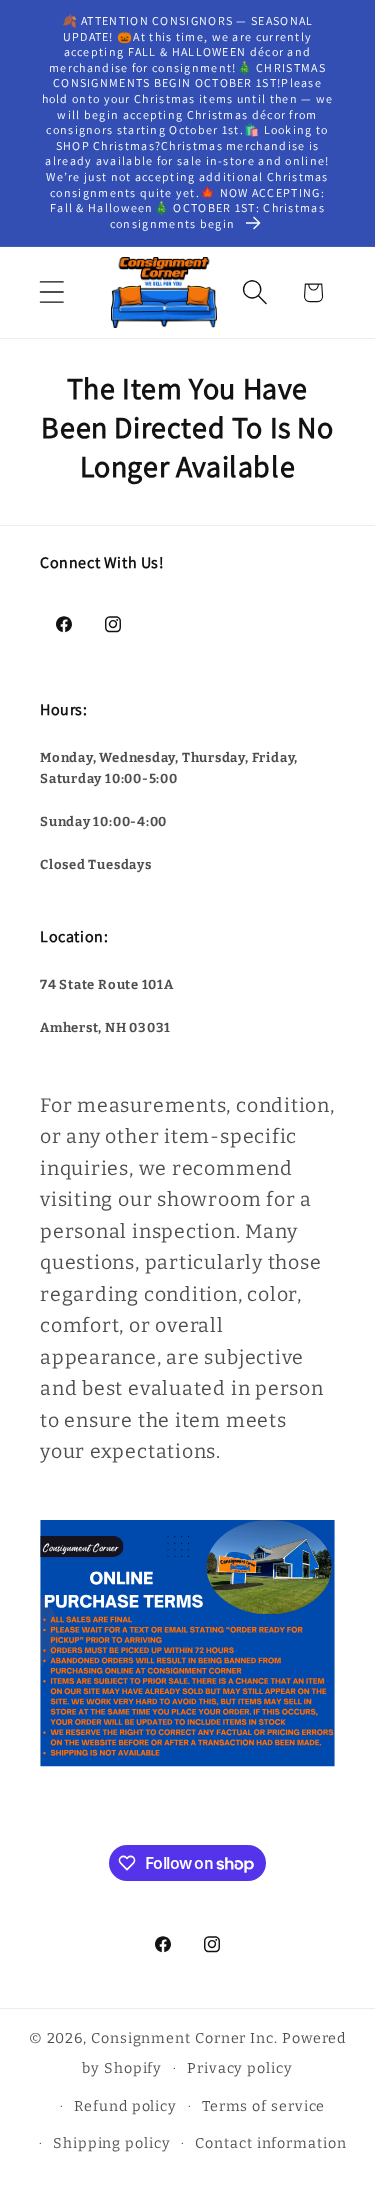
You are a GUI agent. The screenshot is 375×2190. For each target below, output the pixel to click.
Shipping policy (112, 2143)
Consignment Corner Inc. (184, 2038)
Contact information (270, 2143)
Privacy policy (240, 2068)
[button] (51, 292)
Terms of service (264, 2106)
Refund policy (125, 2106)
